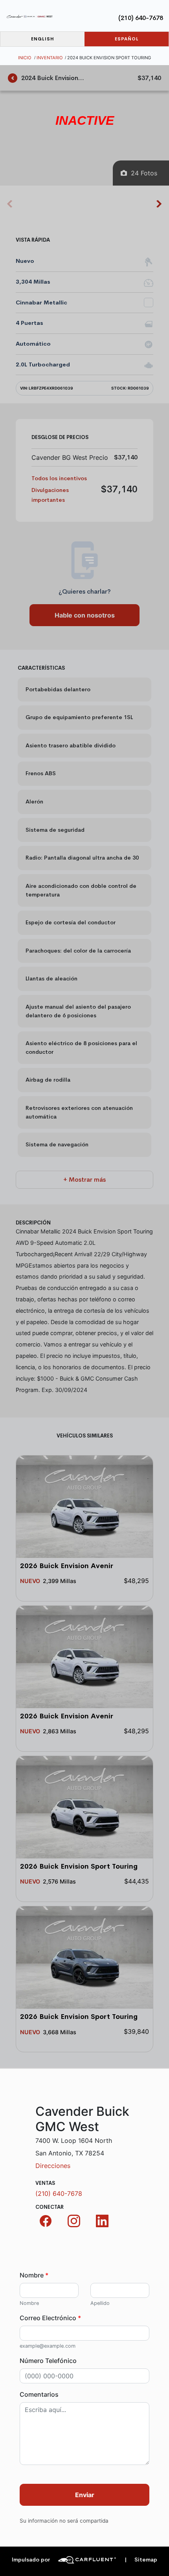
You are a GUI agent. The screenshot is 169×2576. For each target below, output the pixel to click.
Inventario (50, 58)
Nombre (34, 2275)
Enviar (85, 2495)
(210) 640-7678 (141, 18)
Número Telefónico (48, 2361)
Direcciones (53, 2166)
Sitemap (141, 2560)
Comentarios (39, 2394)
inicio (25, 58)
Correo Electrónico (50, 2318)
